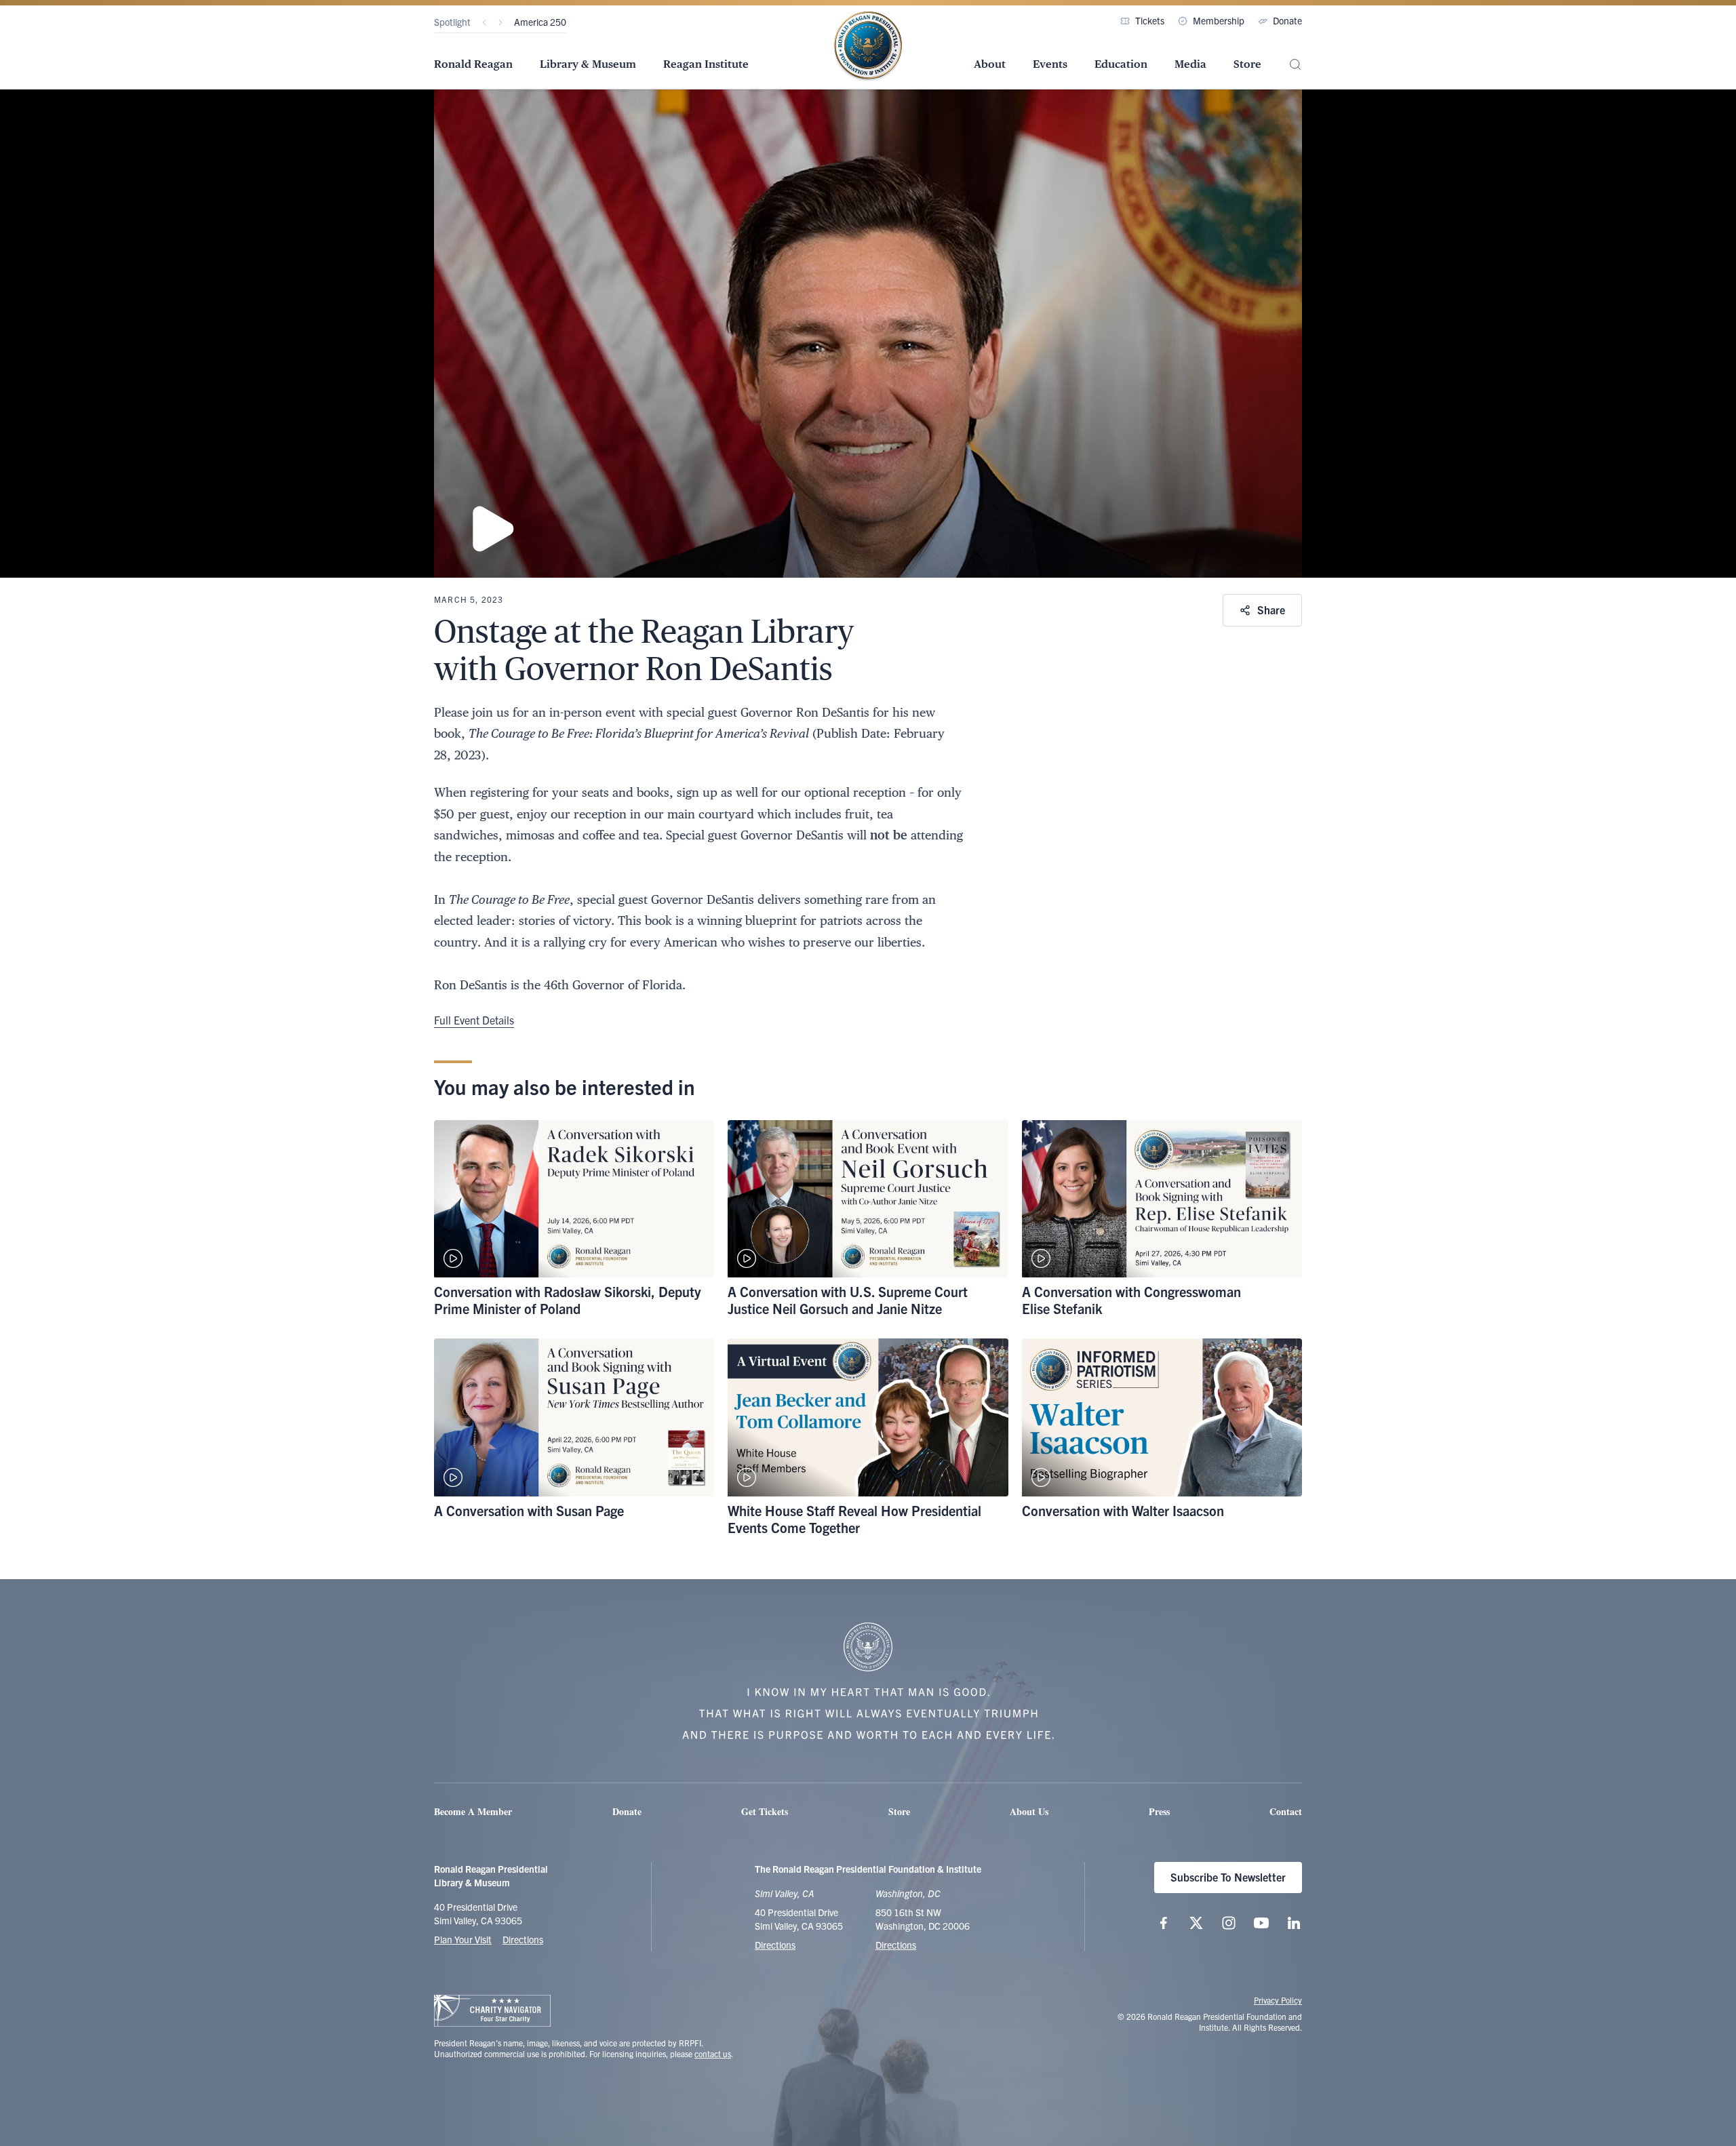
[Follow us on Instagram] (1229, 1923)
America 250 (540, 22)
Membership (1219, 20)
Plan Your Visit (463, 1939)
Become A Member (473, 1811)
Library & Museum (588, 64)
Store (1247, 64)
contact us (713, 2053)
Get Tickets (765, 1811)
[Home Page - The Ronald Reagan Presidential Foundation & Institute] (868, 47)
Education (1121, 64)
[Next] (500, 22)
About (990, 64)
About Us (1029, 1811)
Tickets (1150, 20)
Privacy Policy (1278, 2000)
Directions (523, 1939)
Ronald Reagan (473, 64)
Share (1271, 610)
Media (1190, 64)
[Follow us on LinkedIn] (1294, 1923)
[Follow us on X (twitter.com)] (1196, 1923)
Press (1159, 1811)
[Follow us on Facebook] (1164, 1923)
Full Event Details (474, 1020)
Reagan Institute (706, 64)
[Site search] (1295, 65)
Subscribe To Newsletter (1228, 1877)
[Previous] (484, 22)
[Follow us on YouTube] (1261, 1923)
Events (1050, 64)
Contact (1286, 1811)
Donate (1287, 20)
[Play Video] (868, 334)
